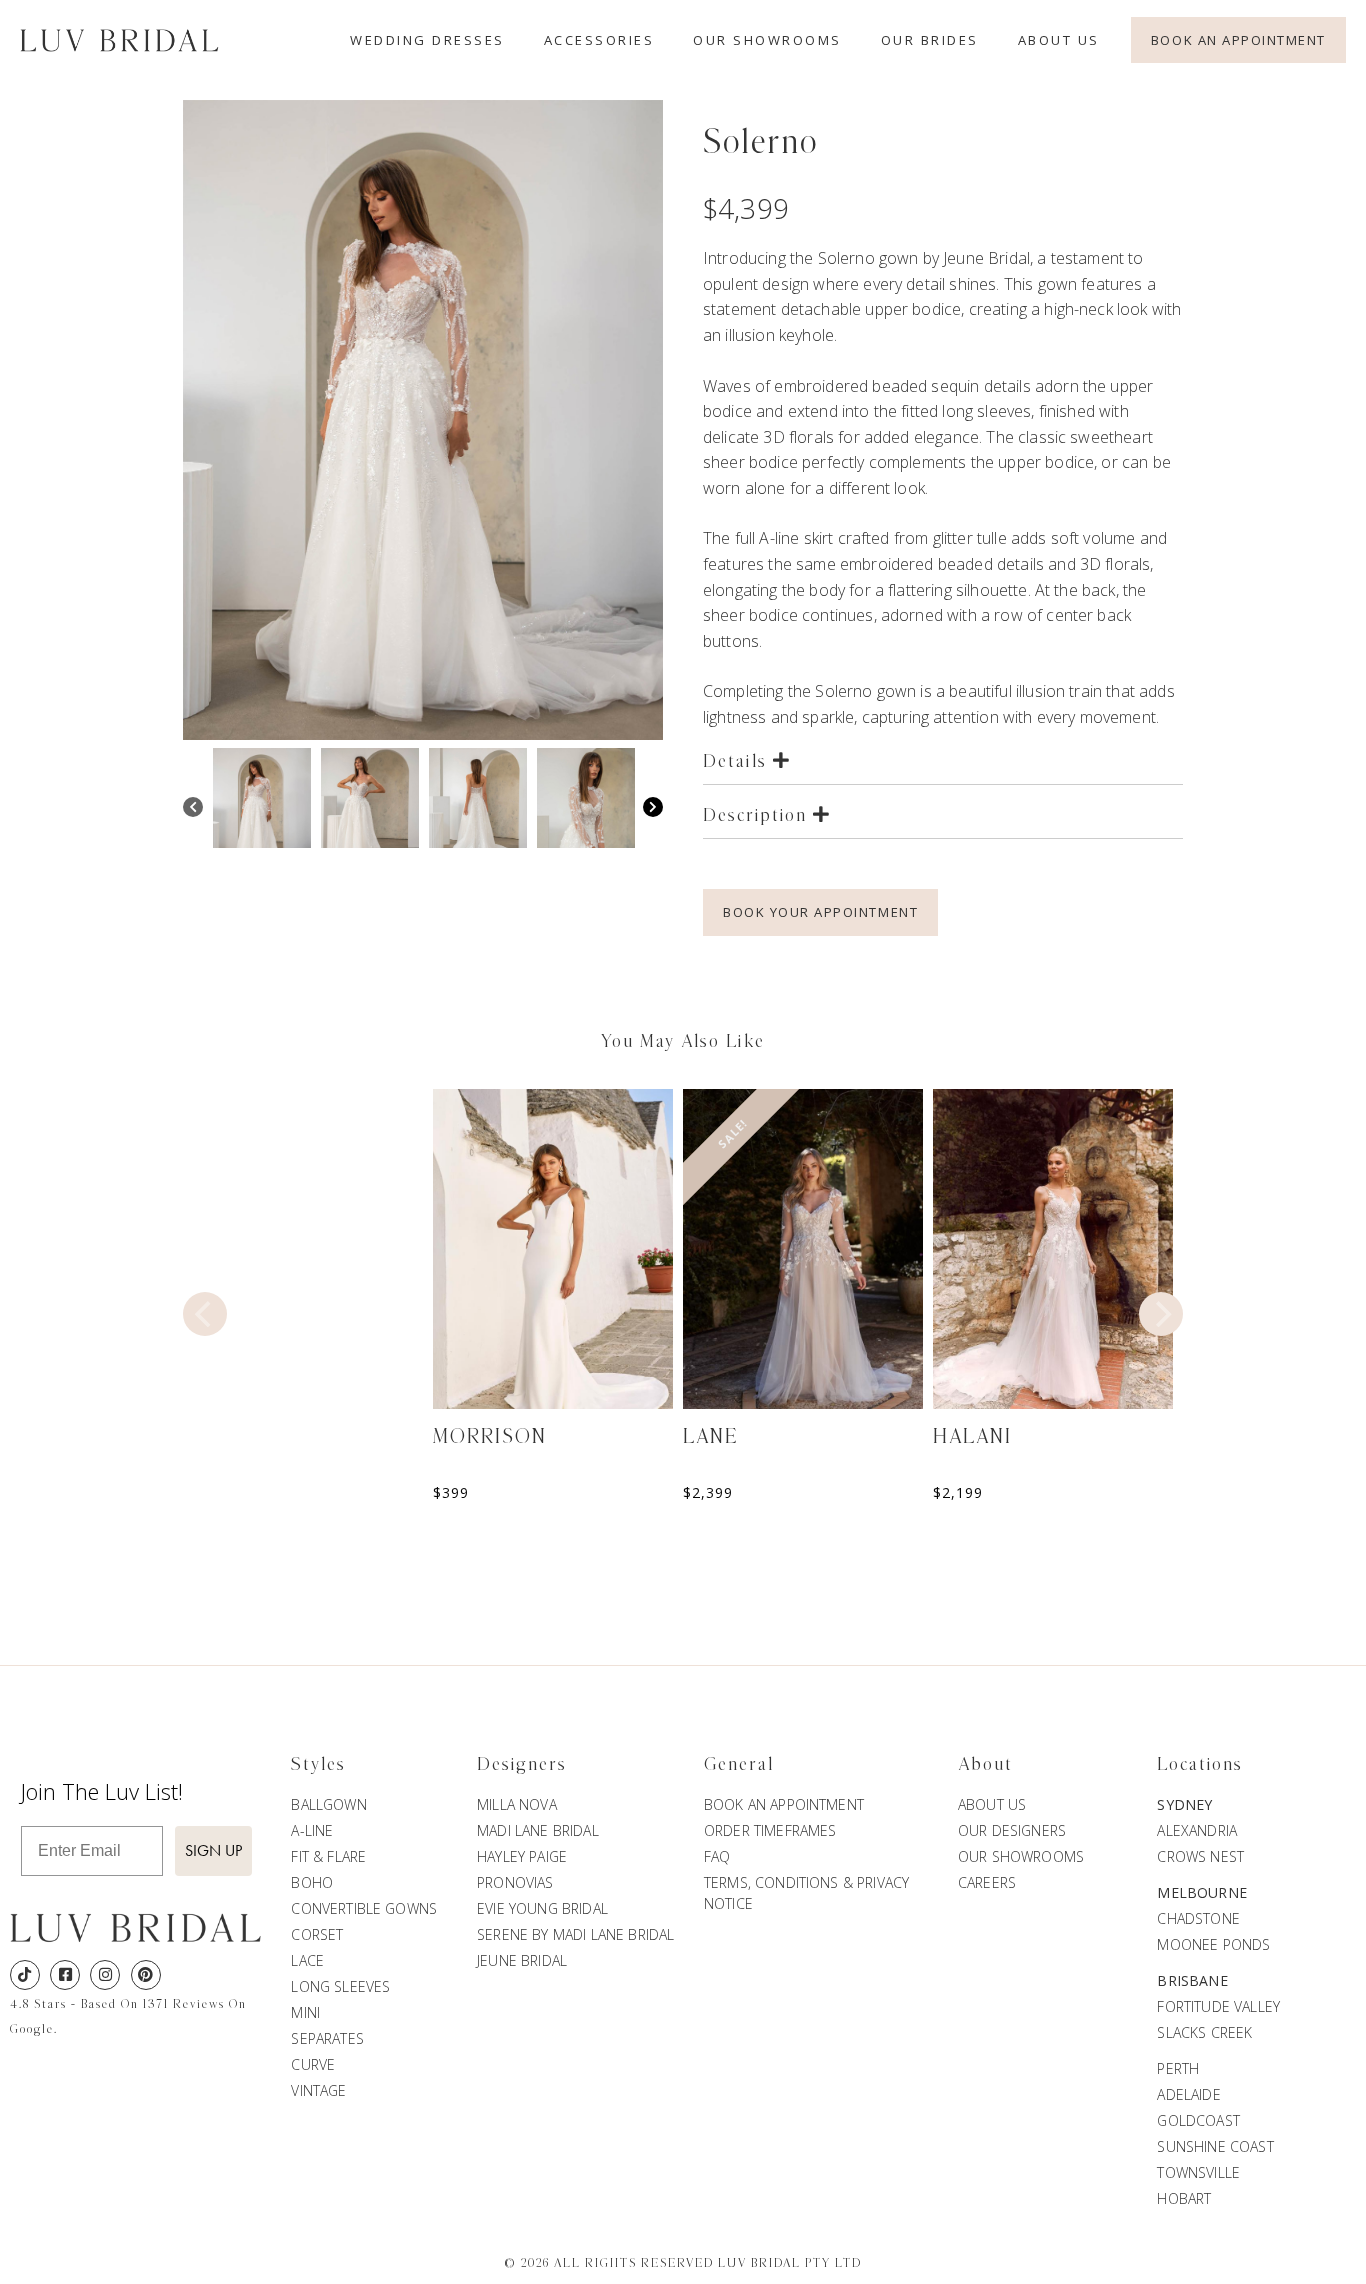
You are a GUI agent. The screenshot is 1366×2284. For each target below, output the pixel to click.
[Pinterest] (146, 1975)
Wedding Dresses (427, 40)
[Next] (653, 809)
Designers (522, 1765)
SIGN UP (213, 1850)
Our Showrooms (767, 40)
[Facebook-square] (65, 1975)
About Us (1059, 40)
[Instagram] (105, 1975)
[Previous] (193, 809)
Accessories (599, 40)
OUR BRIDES (930, 40)
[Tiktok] (25, 1975)
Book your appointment (820, 912)
